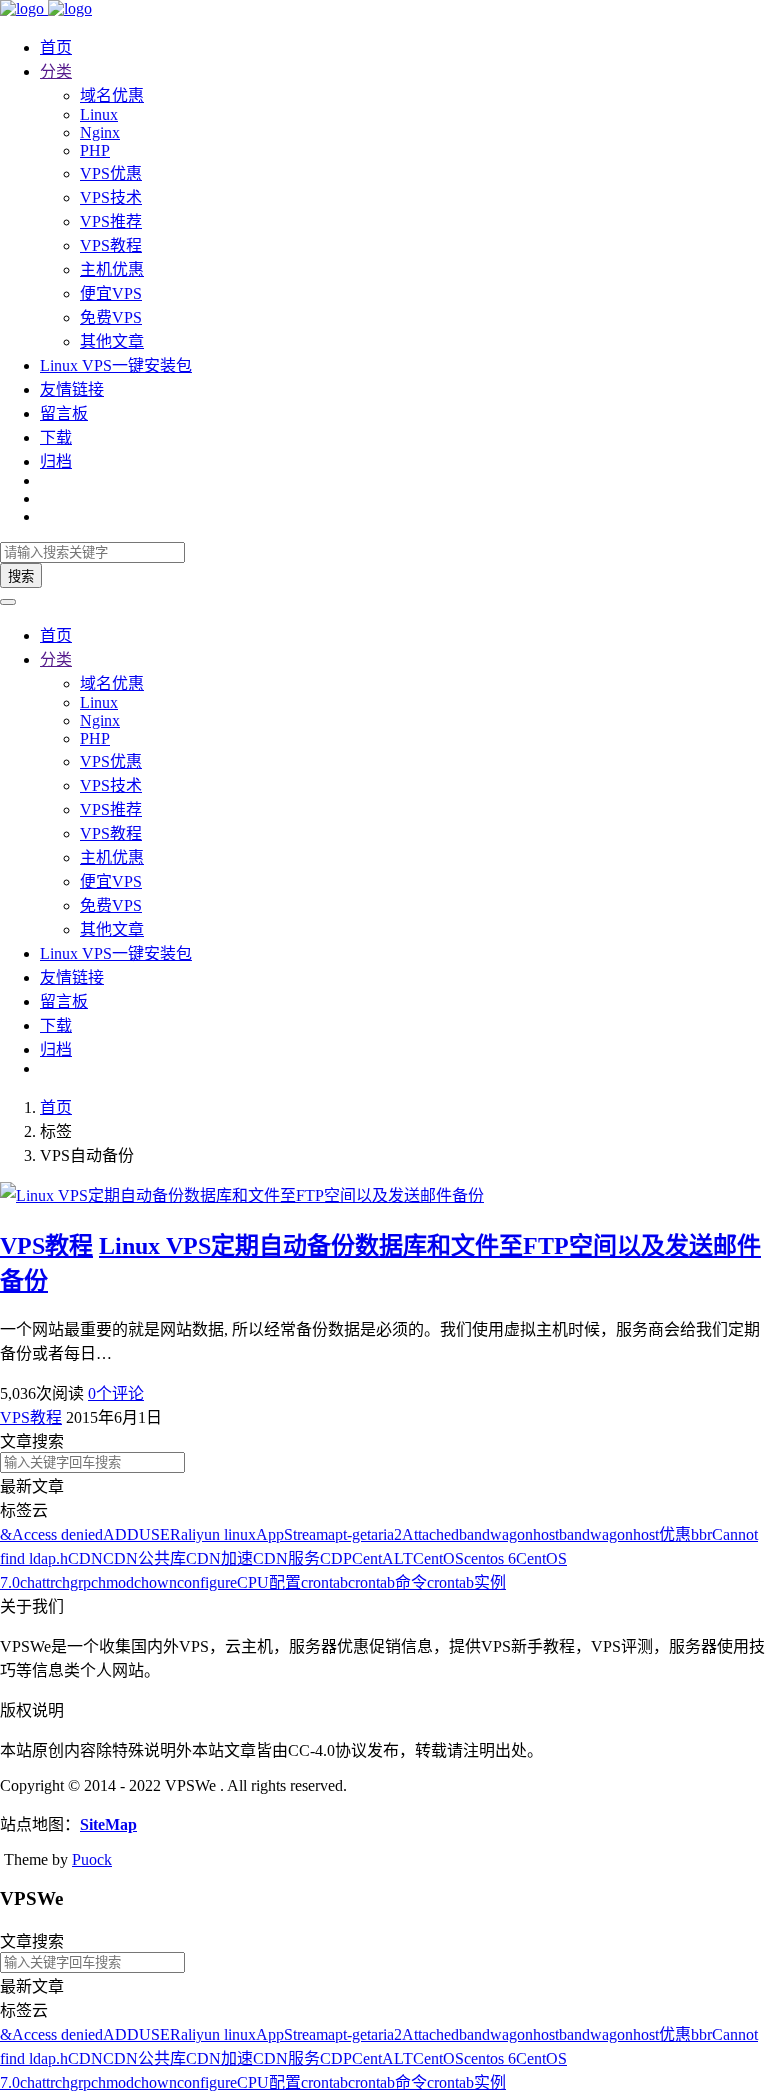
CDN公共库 (144, 1558)
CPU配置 (269, 1582)
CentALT (382, 1558)
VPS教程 (111, 245)
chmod (112, 1582)
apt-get (349, 1534)
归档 (56, 461)
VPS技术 (111, 197)
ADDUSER (142, 1534)
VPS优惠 (111, 173)
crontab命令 (387, 1582)
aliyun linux (218, 1534)
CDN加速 (219, 1558)
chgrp (73, 1582)
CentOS (438, 1558)
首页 (56, 47)
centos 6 (490, 1558)
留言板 (64, 413)
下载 (56, 437)
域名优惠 (112, 95)
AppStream (292, 1534)
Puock (92, 1859)
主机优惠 (112, 269)
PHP (95, 150)
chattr (37, 1582)
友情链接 (72, 389)
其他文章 (112, 341)
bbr (701, 1534)
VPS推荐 (111, 221)
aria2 (386, 1534)
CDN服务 (286, 1558)
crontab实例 (466, 1582)
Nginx (100, 132)
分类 (56, 71)
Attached (430, 1534)
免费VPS (111, 317)
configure (207, 1582)
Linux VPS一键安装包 (116, 365)
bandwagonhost (509, 1534)
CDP (336, 1558)
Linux (99, 114)
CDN (85, 1558)
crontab (324, 1582)
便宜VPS (111, 293)
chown (155, 1582)
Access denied (57, 1534)
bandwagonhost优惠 (625, 1534)
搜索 (21, 576)
